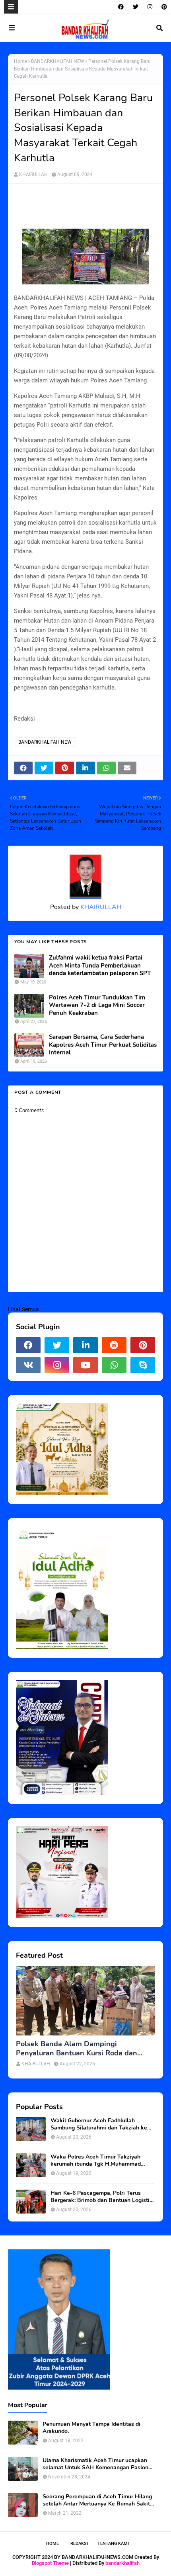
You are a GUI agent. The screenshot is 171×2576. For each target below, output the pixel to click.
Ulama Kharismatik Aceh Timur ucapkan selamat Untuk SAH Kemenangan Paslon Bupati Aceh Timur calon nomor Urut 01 (95, 2464)
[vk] (28, 1365)
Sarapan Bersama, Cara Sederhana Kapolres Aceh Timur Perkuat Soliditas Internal (103, 1045)
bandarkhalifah (122, 2563)
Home (20, 61)
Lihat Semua (23, 1309)
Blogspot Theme (50, 2563)
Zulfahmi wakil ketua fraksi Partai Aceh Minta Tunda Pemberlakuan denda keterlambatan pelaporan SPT (100, 966)
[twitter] (136, 7)
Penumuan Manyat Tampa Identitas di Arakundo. (91, 2428)
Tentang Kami (113, 2544)
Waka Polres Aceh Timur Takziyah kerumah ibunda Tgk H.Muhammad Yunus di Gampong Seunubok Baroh (97, 2161)
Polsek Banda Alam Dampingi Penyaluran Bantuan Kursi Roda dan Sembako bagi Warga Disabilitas (77, 2049)
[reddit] (114, 1345)
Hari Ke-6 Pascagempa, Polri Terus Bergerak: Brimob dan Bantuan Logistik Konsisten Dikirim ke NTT (102, 2197)
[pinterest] (163, 7)
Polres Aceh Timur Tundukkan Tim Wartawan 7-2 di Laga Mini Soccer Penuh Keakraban (97, 1005)
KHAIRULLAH (33, 174)
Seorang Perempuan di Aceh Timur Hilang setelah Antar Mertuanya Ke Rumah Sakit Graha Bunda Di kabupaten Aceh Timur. (97, 2500)
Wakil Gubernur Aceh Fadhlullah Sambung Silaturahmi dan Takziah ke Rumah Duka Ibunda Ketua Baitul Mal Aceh (99, 2124)
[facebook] (121, 7)
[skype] (143, 1365)
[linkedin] (85, 1345)
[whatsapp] (114, 1365)
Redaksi (79, 2544)
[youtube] (85, 1365)
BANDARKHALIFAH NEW (58, 61)
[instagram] (150, 7)
